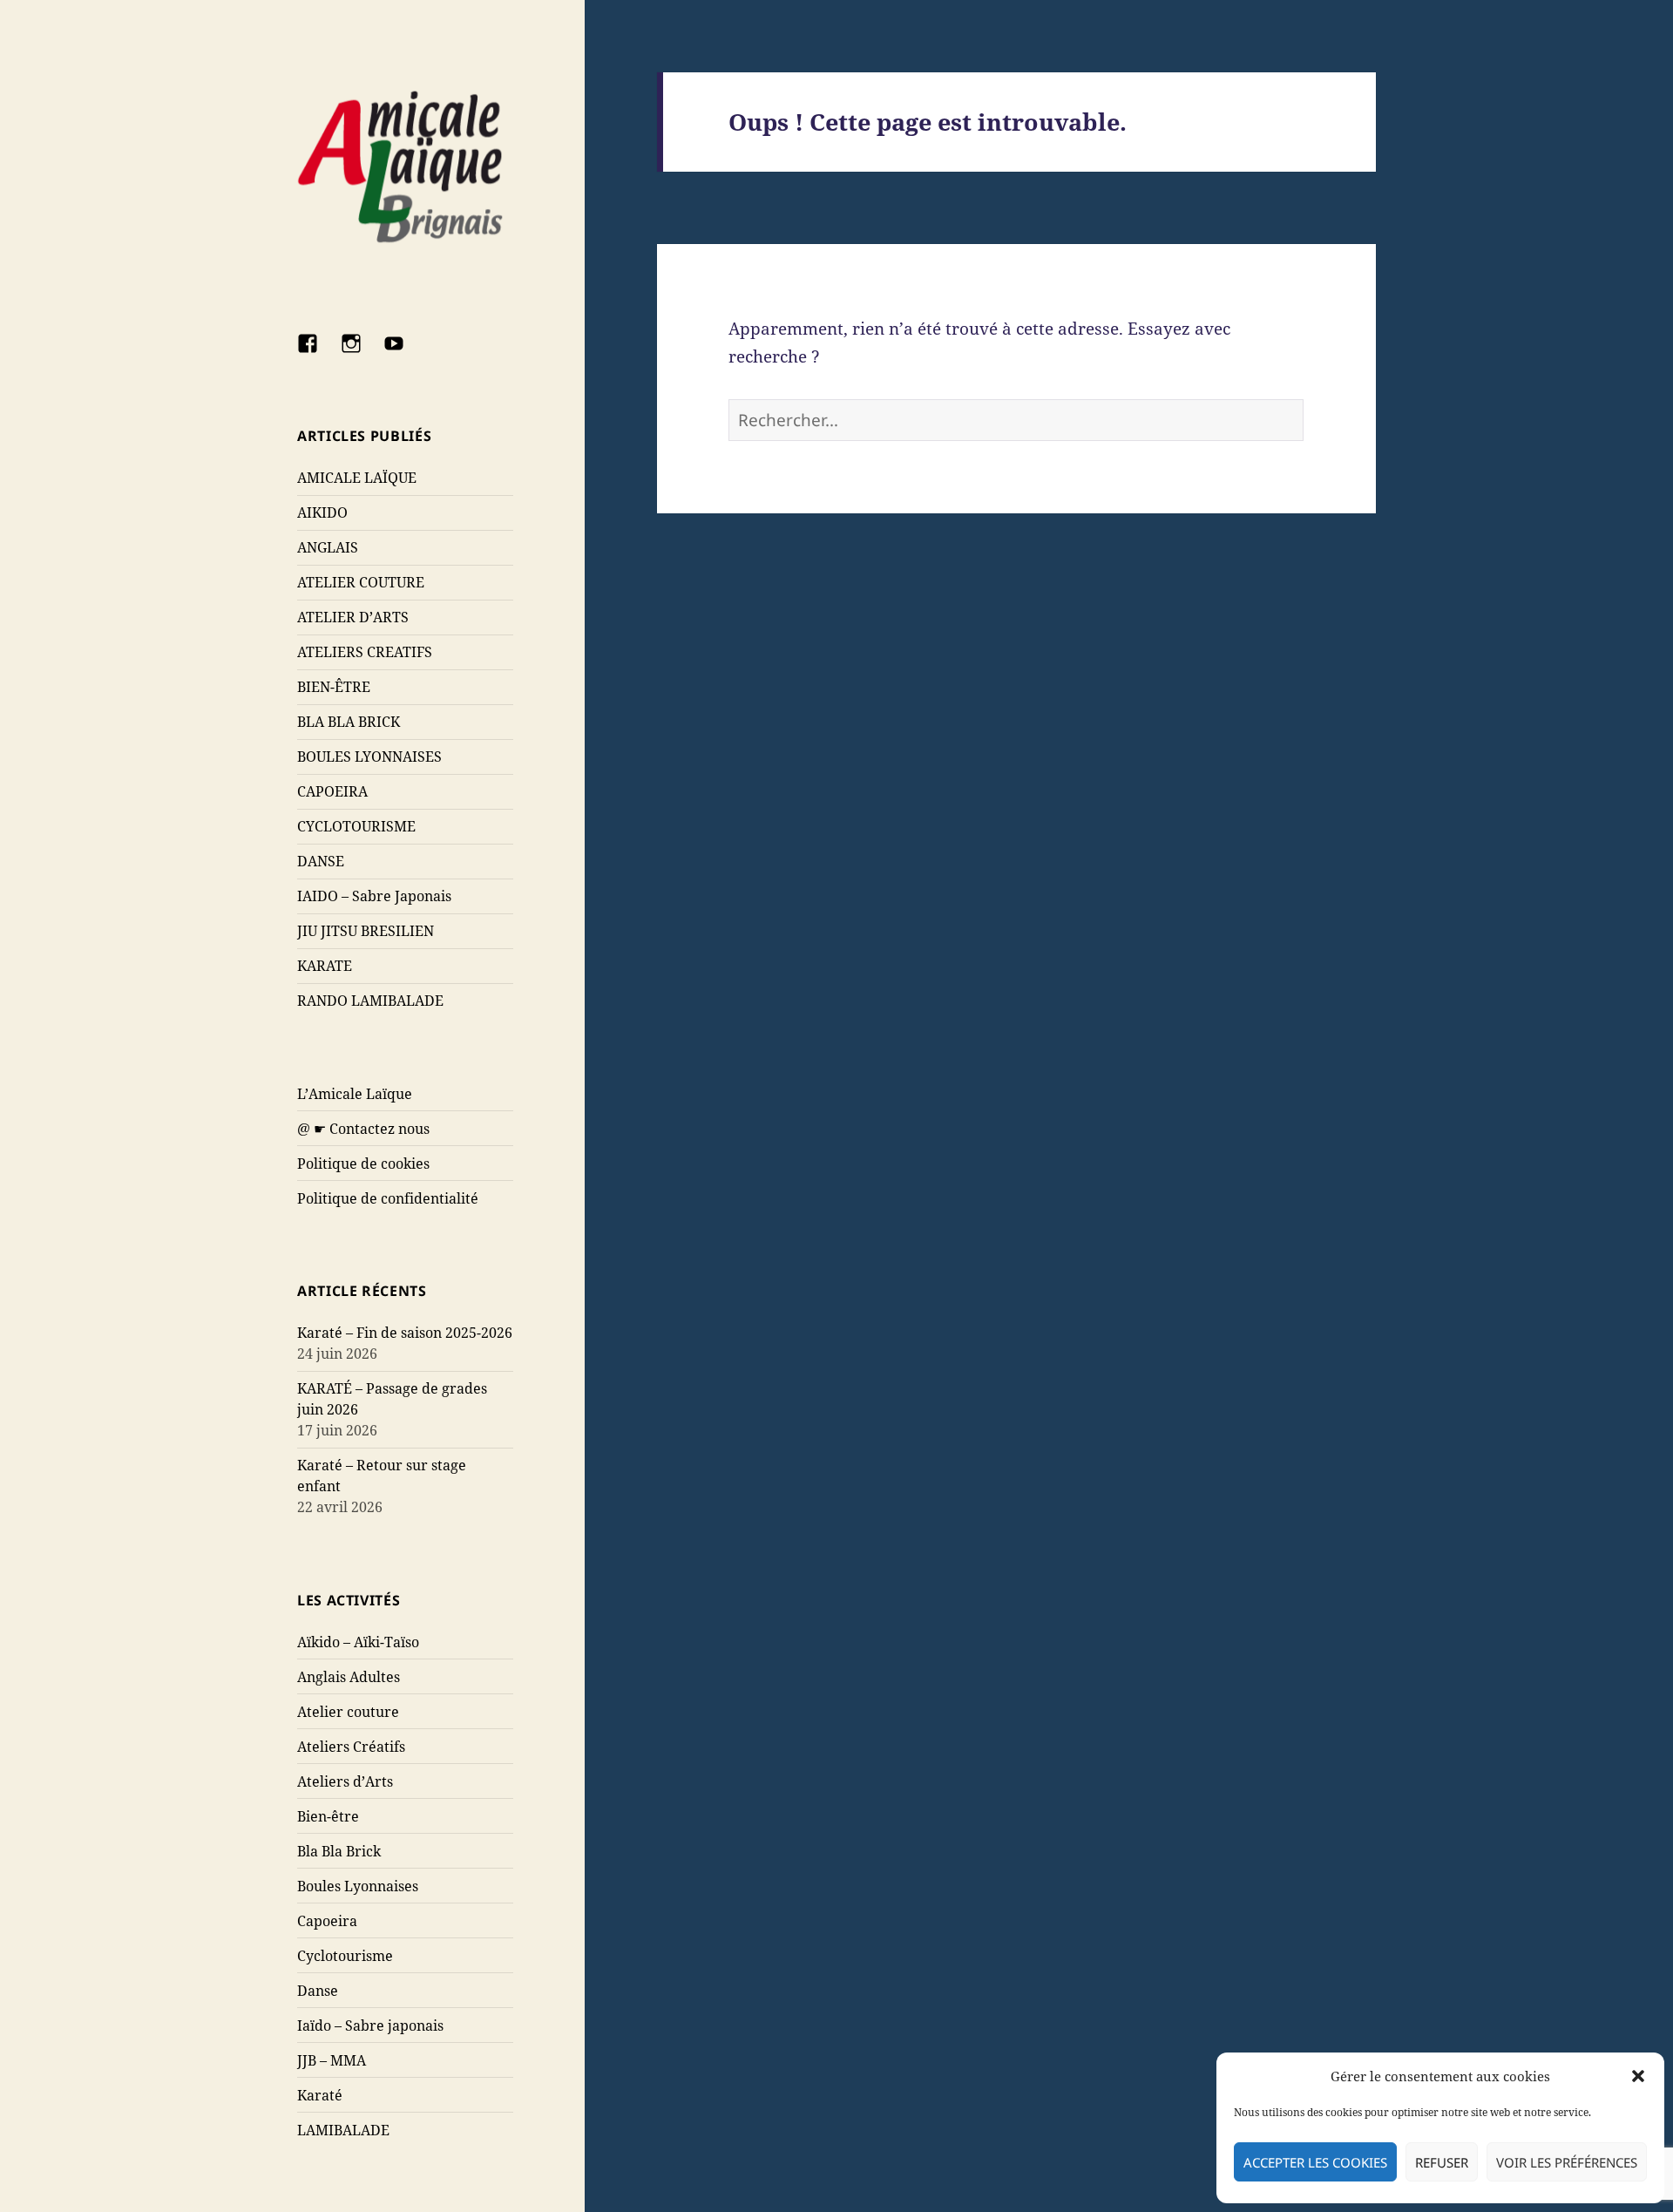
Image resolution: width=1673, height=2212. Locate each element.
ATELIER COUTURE (361, 582)
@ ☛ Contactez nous (363, 1129)
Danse (318, 1991)
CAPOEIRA (332, 791)
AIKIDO (322, 512)
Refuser (1442, 2162)
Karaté (320, 2095)
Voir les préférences (1567, 2162)
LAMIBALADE (343, 2130)
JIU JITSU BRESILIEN (366, 931)
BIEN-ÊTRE (334, 687)
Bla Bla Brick (339, 1851)
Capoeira (327, 1921)
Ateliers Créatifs (351, 1747)
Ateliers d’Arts (345, 1781)
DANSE (321, 861)
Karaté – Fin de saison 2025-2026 (405, 1333)
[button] (1638, 2076)
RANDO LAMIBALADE (370, 1001)
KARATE (325, 966)
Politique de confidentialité (388, 1198)
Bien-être (328, 1816)
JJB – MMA (332, 2060)
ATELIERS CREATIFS (365, 652)
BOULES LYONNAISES (369, 757)
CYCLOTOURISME (356, 826)
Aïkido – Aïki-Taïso (358, 1642)
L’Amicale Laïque (355, 1094)
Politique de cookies (363, 1164)
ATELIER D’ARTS (353, 617)
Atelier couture (348, 1712)
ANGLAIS (328, 547)
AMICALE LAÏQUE (357, 478)
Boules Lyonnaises (358, 1886)
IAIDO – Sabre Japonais (374, 896)
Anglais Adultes (349, 1677)
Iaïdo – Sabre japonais (370, 2025)
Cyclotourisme (345, 1956)
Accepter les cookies (1315, 2162)
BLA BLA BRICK (349, 722)
